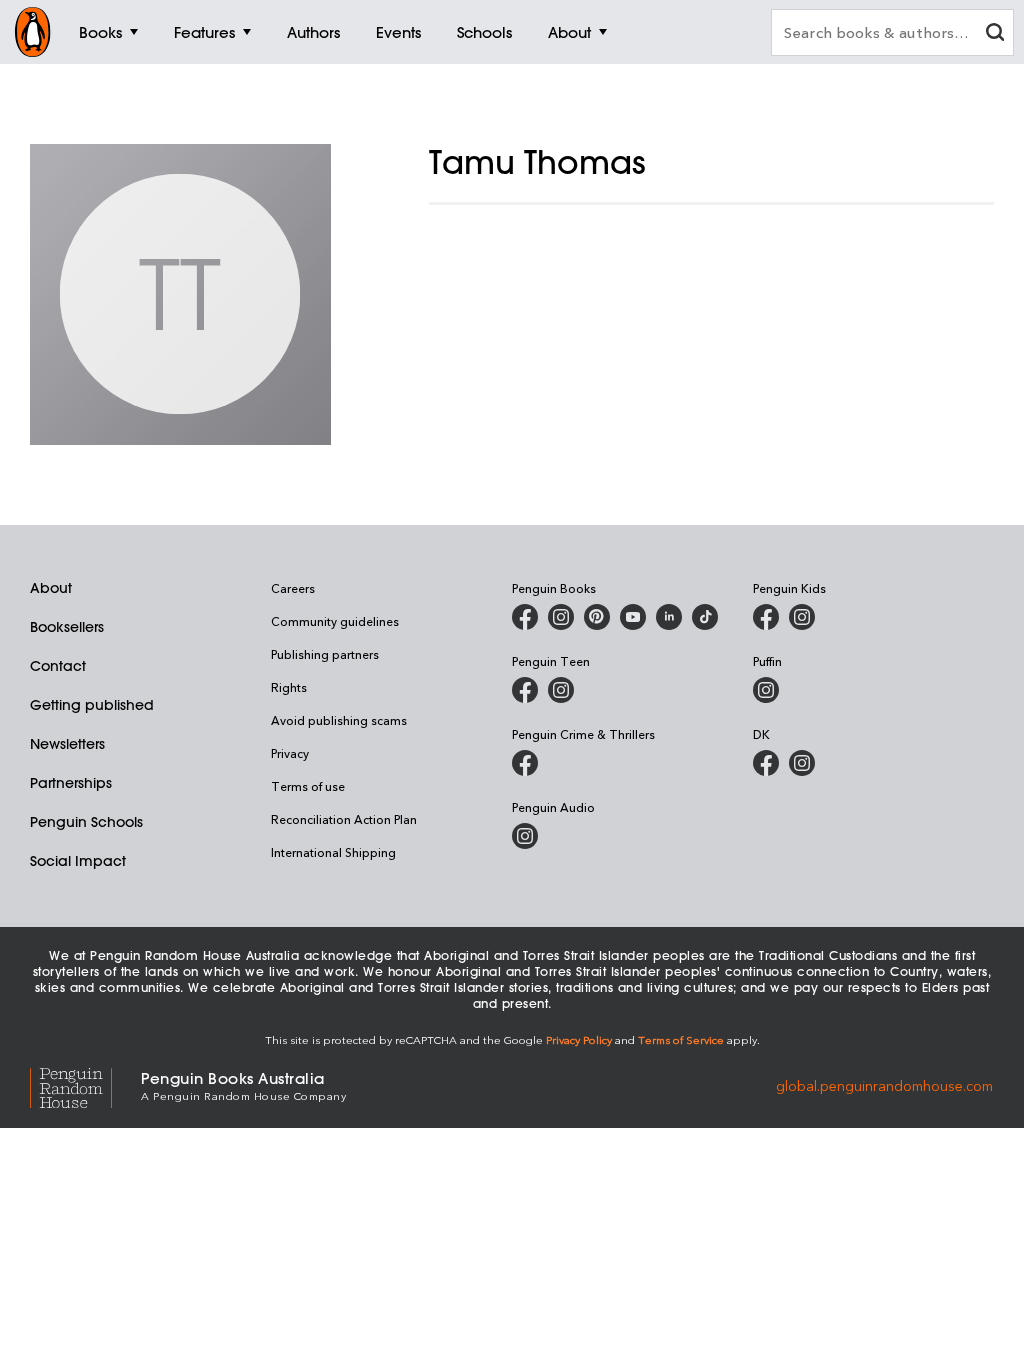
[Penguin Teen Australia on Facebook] (525, 690)
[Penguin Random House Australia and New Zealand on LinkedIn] (669, 617)
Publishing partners (325, 654)
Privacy (290, 753)
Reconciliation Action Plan (344, 819)
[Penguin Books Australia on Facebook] (525, 617)
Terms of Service (681, 1039)
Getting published (92, 705)
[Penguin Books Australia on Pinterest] (597, 617)
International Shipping (333, 852)
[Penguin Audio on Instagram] (525, 836)
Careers (293, 588)
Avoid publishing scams (339, 720)
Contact (58, 666)
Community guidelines (335, 621)
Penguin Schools (86, 822)
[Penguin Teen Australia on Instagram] (561, 690)
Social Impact (78, 861)
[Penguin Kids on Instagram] (802, 617)
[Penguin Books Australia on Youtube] (633, 617)
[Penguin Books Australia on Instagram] (561, 617)
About (51, 588)
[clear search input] (995, 34)
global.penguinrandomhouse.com (884, 1084)
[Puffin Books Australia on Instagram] (766, 690)
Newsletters (67, 744)
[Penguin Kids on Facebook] (766, 617)
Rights (289, 687)
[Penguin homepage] (33, 32)
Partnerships (71, 783)
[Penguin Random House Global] (85, 1085)
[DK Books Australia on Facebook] (766, 763)
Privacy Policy (579, 1039)
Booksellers (67, 627)
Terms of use (308, 786)
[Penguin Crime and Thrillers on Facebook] (525, 763)
